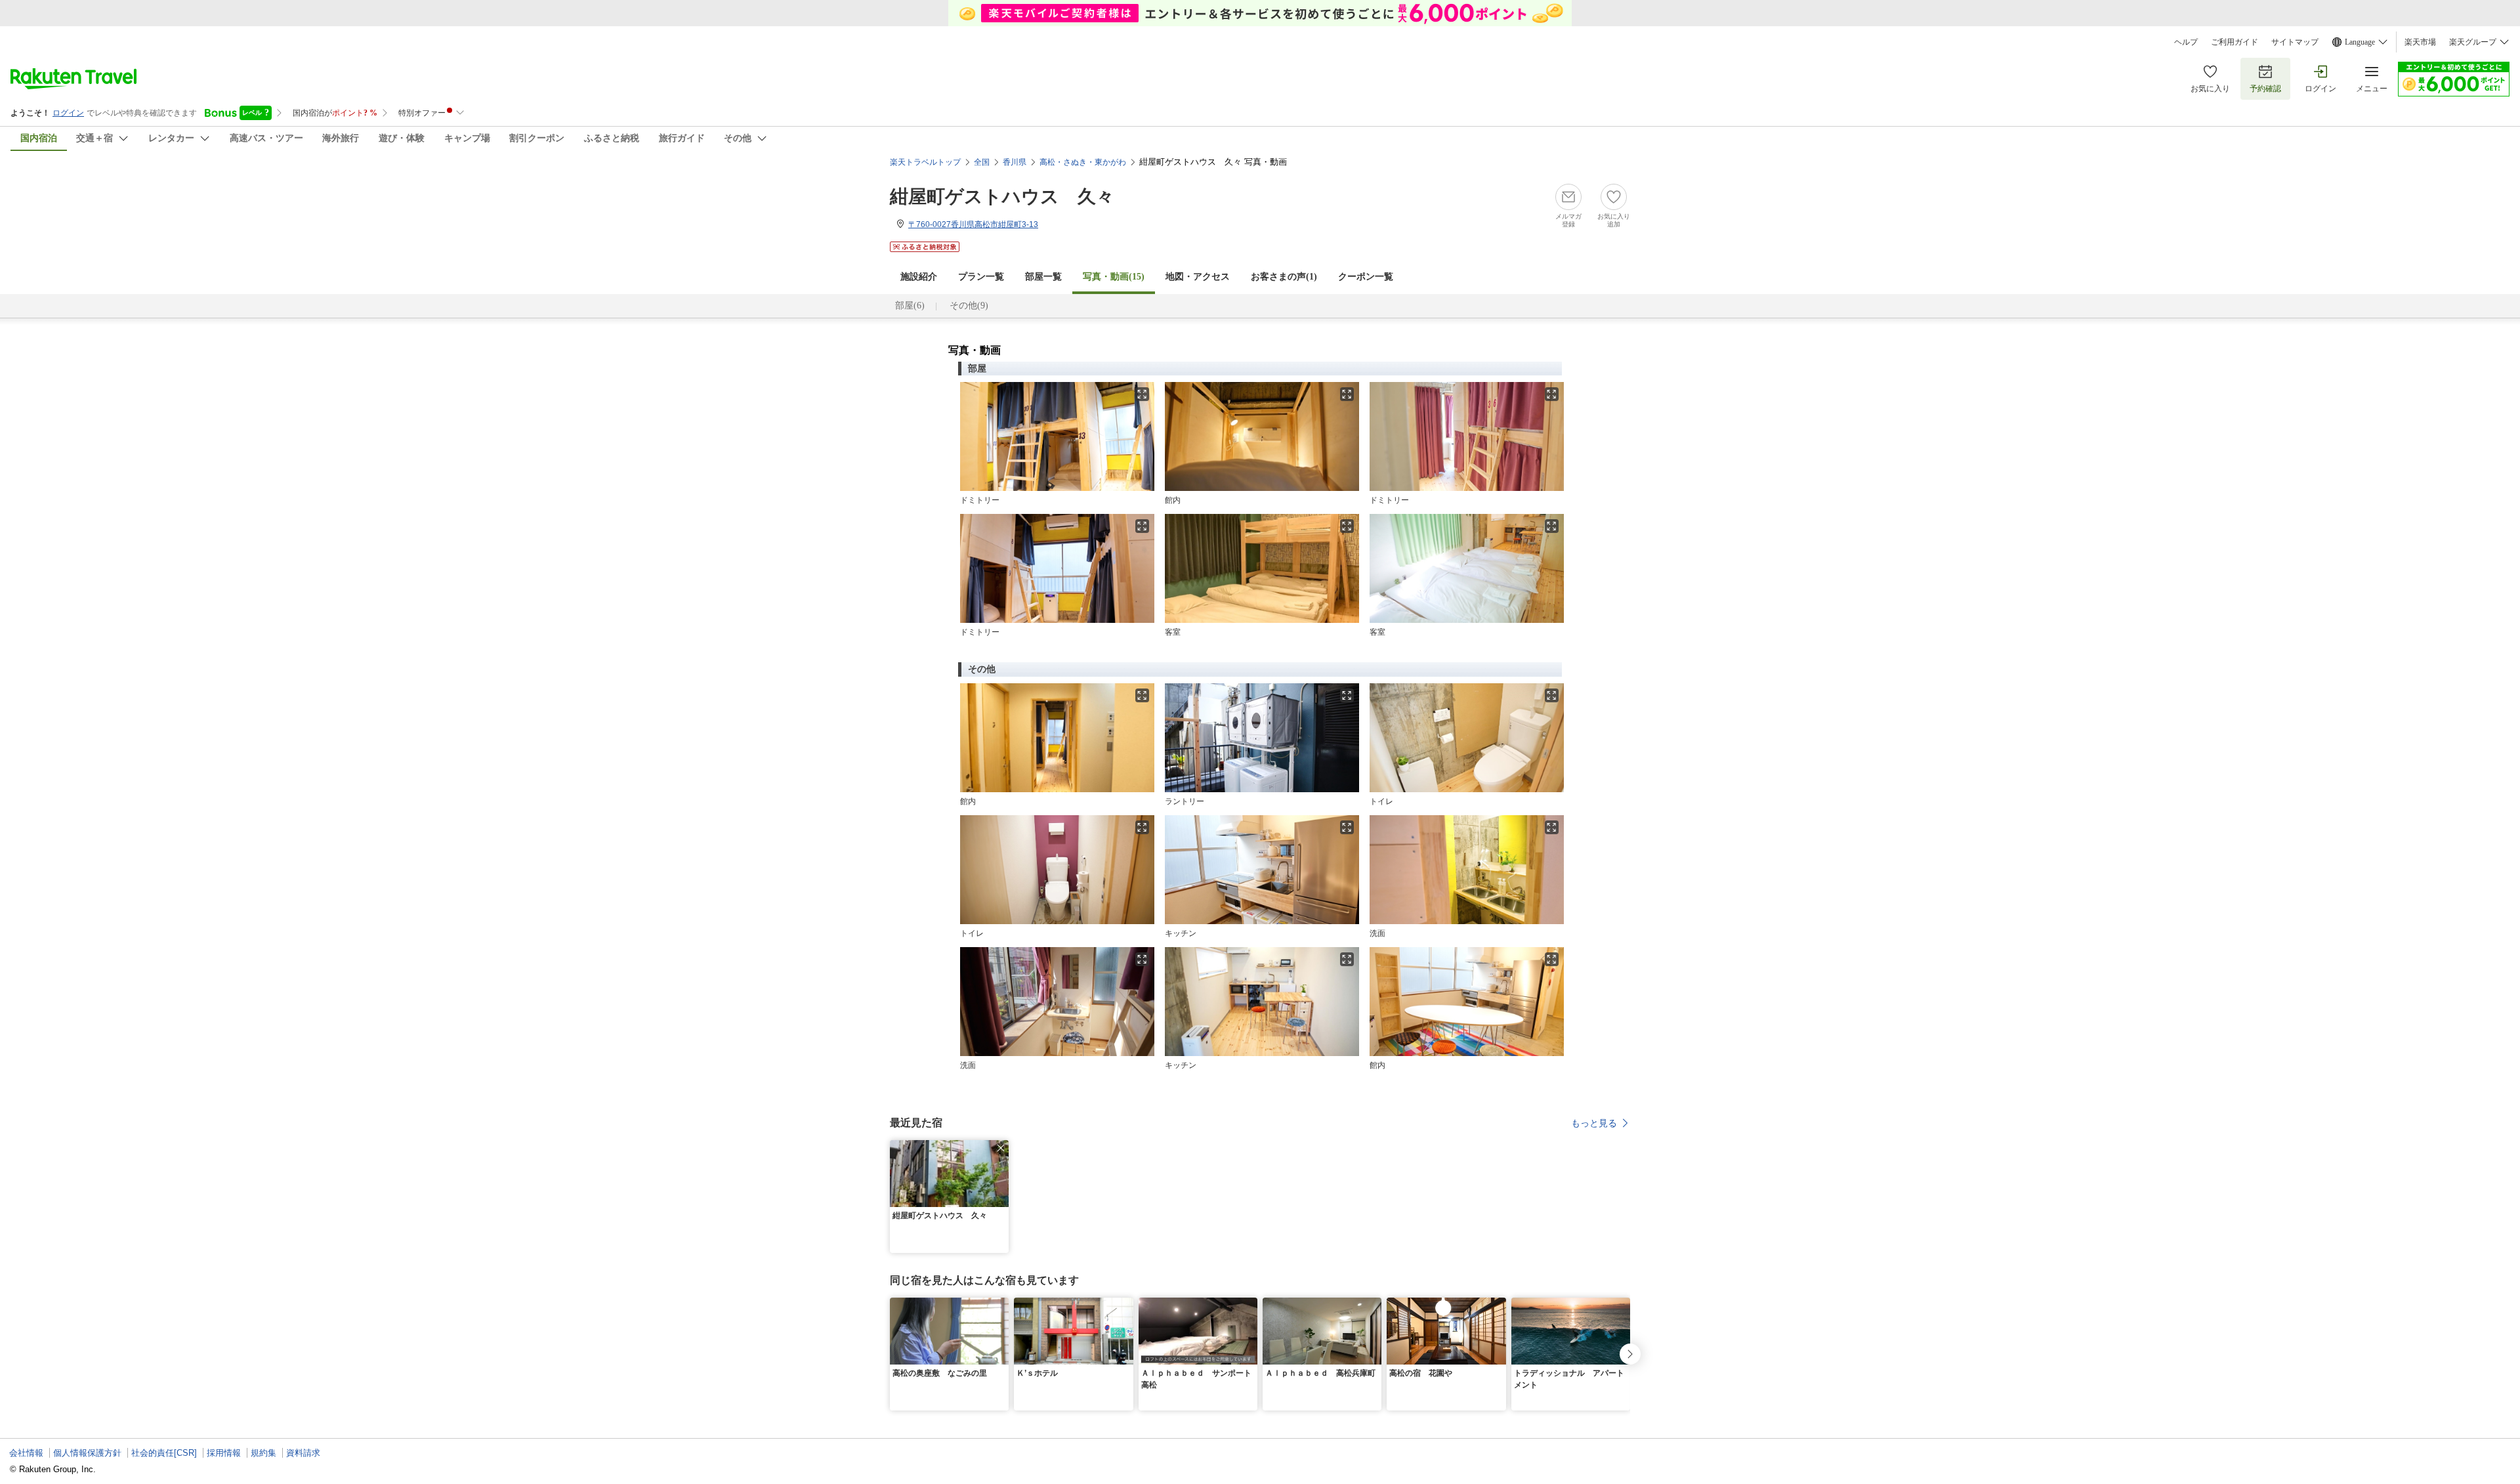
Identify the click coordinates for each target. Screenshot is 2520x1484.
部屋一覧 (1043, 277)
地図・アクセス (1198, 277)
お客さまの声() (1284, 277)
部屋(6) (910, 306)
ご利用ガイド (2235, 42)
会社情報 (26, 1453)
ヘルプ (2186, 42)
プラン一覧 (981, 277)
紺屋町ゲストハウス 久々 (1002, 197)
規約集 (263, 1453)
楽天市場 (2420, 42)
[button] (1001, 1148)
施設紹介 (919, 277)
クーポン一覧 (1366, 277)
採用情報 (224, 1453)
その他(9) (969, 306)
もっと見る (1594, 1123)
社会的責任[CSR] (164, 1453)
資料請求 (303, 1453)
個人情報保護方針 (87, 1453)
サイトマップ (2295, 42)
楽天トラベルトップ (925, 162)
